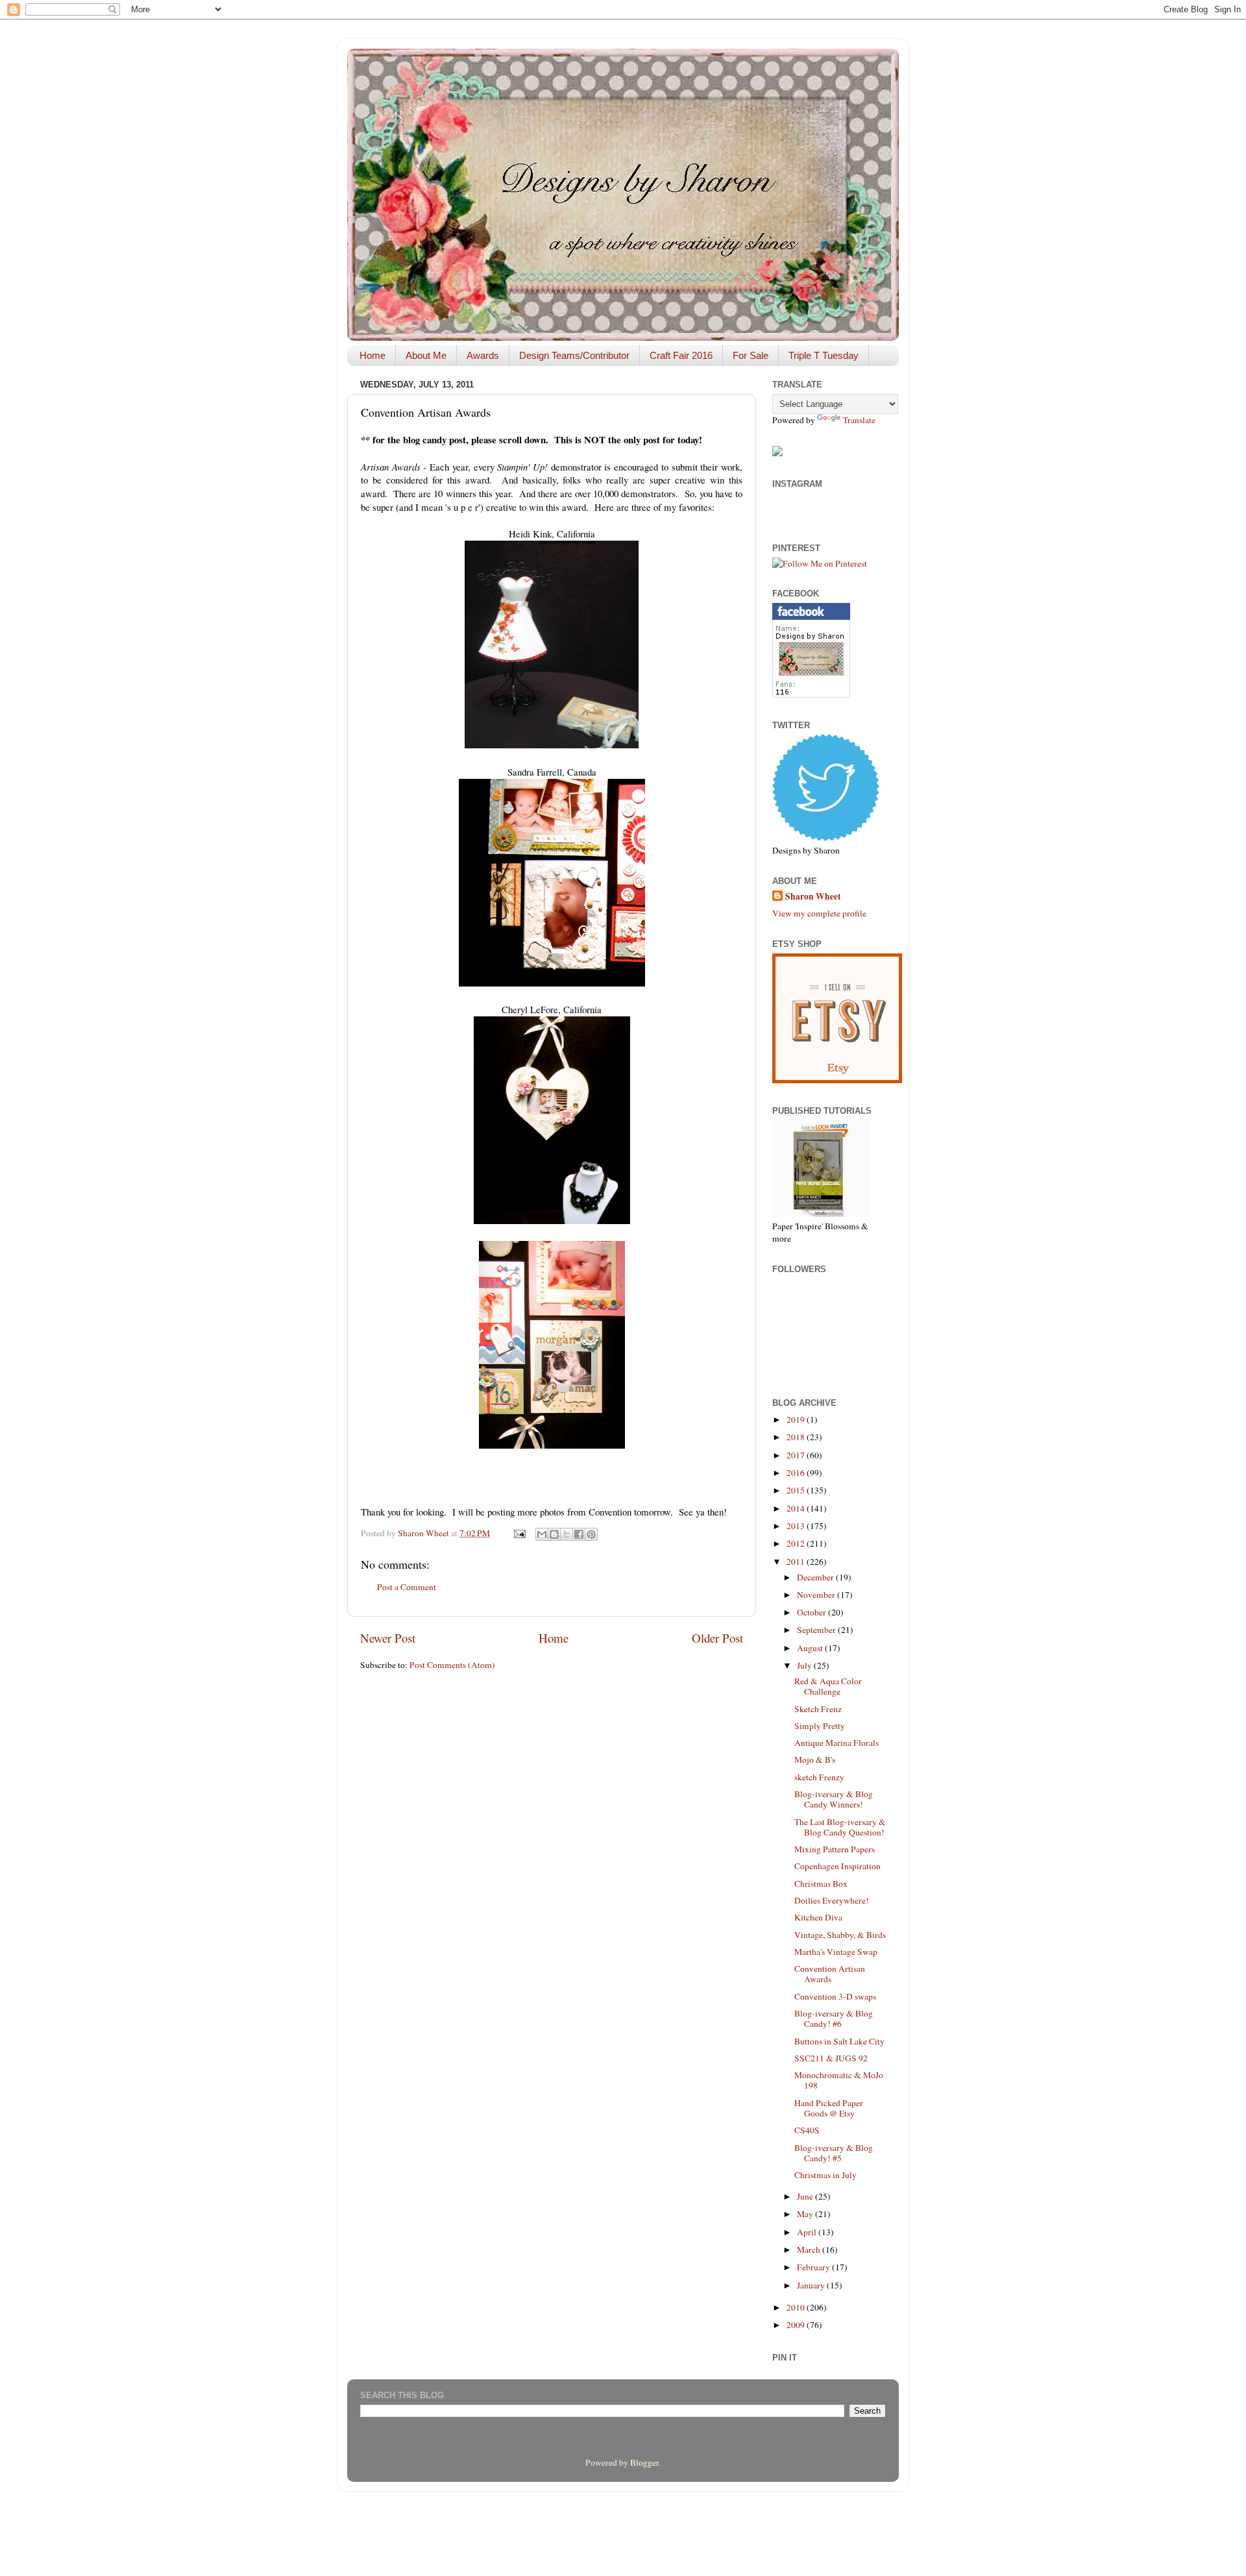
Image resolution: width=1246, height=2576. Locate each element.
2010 (797, 2307)
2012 (797, 1543)
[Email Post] (519, 1533)
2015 (797, 1490)
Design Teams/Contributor (574, 355)
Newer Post (388, 1638)
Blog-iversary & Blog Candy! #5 (834, 2153)
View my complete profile (819, 913)
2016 (797, 1473)
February (814, 2267)
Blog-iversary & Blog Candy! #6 (834, 2018)
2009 (797, 2325)
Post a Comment (407, 1587)
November (817, 1595)
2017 (797, 1455)
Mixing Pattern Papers (835, 1849)
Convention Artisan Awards (830, 1974)
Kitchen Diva (818, 1917)
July (805, 1665)
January (812, 2285)
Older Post (717, 1638)
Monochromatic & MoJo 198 (839, 2080)
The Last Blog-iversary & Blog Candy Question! (840, 1827)
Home (373, 355)
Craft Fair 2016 (681, 355)
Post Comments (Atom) (452, 1665)
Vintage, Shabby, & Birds (840, 1935)
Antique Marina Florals (837, 1743)
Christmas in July (825, 2175)
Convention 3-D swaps (835, 1996)
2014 (797, 1508)
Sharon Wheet (813, 897)
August (811, 1648)
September (817, 1630)
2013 (797, 1526)
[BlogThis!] (554, 1534)
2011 (797, 1562)
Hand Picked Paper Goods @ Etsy (829, 2108)
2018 (797, 1437)
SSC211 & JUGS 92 (831, 2058)
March (810, 2250)
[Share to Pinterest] (591, 1534)
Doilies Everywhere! (832, 1900)
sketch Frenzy (819, 1777)
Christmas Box (821, 1883)
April (808, 2232)
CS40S (807, 2130)
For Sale (751, 355)
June (806, 2196)
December (816, 1577)
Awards (483, 355)
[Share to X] (567, 1534)
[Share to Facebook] (579, 1534)
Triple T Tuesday (824, 355)
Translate (859, 420)
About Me (426, 355)
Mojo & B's (815, 1760)
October (812, 1612)
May (806, 2214)
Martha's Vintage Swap (836, 1952)
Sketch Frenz (818, 1709)
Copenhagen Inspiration (837, 1866)
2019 (797, 1419)
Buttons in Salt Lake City (839, 2041)
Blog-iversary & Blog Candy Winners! (834, 1799)
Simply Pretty (820, 1726)
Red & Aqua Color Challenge (828, 1686)
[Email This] (542, 1534)
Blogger (644, 2462)
